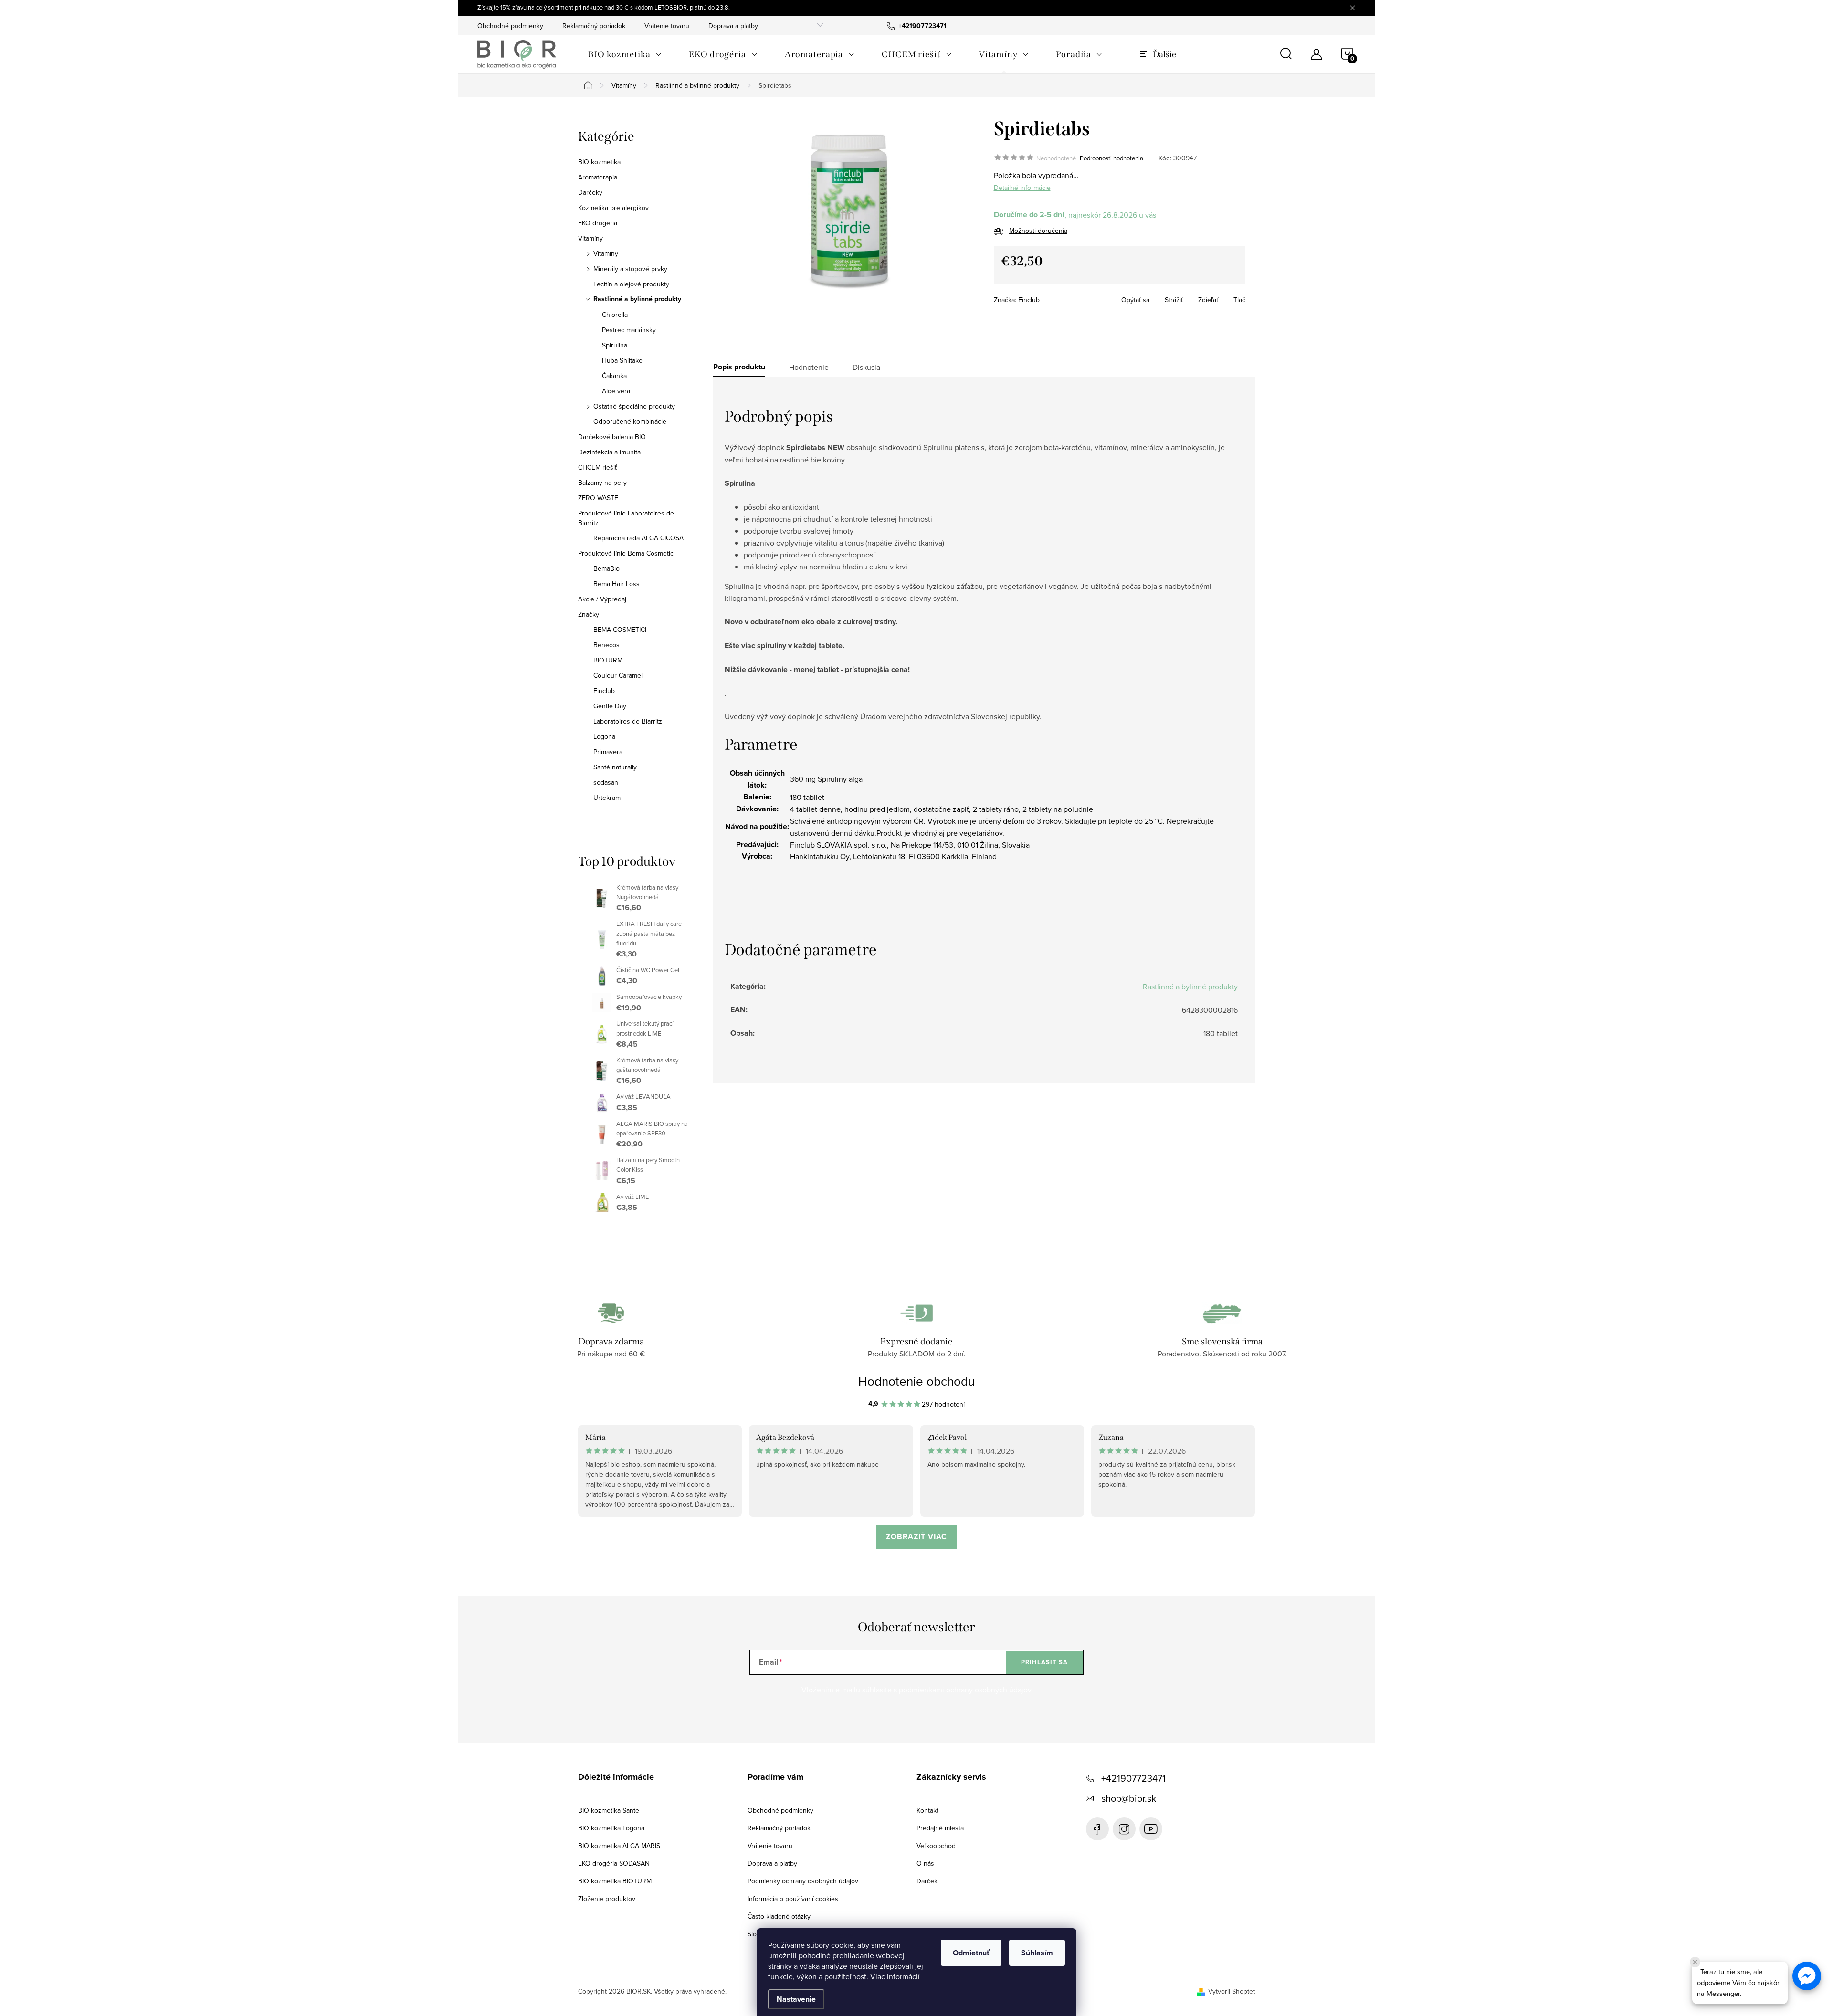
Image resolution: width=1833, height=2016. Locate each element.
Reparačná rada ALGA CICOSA (638, 538)
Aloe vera (616, 391)
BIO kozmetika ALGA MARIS (619, 1846)
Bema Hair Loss (616, 584)
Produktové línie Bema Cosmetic (626, 553)
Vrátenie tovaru (667, 26)
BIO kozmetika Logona (611, 1828)
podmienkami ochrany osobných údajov (965, 1690)
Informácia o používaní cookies (793, 1899)
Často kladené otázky (779, 1916)
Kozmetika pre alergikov (613, 208)
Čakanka (614, 376)
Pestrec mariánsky (629, 330)
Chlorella (615, 315)
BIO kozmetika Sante (609, 1810)
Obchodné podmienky (510, 26)
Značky (589, 614)
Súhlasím (1037, 1953)
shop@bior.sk (1129, 1798)
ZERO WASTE (598, 498)
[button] (1807, 1976)
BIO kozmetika (599, 162)
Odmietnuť (971, 1953)
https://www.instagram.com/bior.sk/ (1124, 1829)
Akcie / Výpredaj (602, 599)
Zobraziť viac (916, 1537)
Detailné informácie (1022, 188)
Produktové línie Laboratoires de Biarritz (626, 518)
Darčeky (590, 192)
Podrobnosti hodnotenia (1111, 158)
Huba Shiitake (622, 360)
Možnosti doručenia (1038, 231)
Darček (927, 1881)
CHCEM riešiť (597, 467)
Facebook (1097, 1829)
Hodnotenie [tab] (809, 367)
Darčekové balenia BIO (612, 437)
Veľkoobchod (936, 1846)
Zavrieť (1061, 297)
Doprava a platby (733, 26)
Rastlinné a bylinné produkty (637, 299)
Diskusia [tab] (866, 367)
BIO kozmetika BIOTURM (615, 1881)
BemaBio (606, 568)
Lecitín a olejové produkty (631, 284)
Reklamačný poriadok (594, 26)
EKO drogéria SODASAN (614, 1863)
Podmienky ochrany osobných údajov (803, 1881)
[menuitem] (625, 54)
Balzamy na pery (602, 483)
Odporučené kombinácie (630, 421)
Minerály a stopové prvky (630, 269)
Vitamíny (590, 238)
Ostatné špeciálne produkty (634, 406)
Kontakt (927, 1810)
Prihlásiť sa (1044, 1662)
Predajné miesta (940, 1828)
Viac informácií (895, 1976)
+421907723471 (1133, 1778)
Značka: (1017, 300)
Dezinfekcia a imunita (609, 452)
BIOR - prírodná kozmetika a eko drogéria (1151, 1829)
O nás (925, 1863)
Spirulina (615, 345)
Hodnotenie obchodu (916, 1381)
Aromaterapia (598, 177)
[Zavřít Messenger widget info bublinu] (1695, 1962)
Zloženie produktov (607, 1899)
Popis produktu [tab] (739, 367)
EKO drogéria (598, 223)
